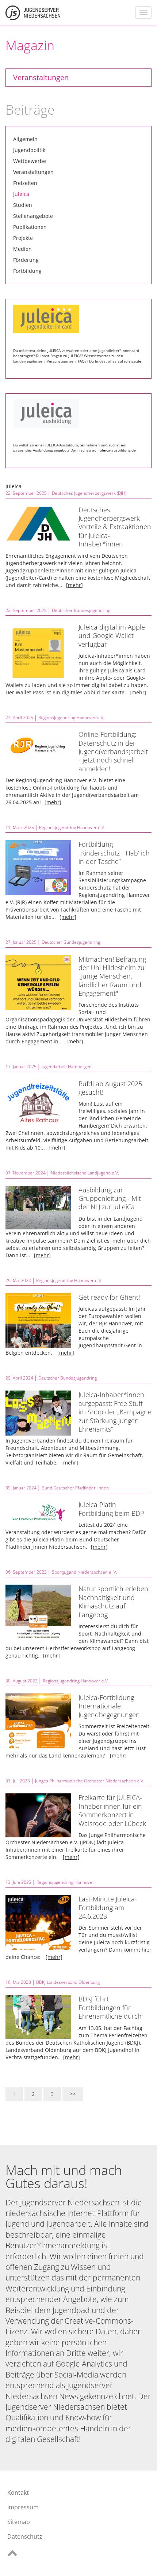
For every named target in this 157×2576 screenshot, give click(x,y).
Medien (22, 249)
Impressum (23, 2507)
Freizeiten (25, 183)
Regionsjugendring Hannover (65, 1882)
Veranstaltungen (41, 77)
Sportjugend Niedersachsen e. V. (85, 1572)
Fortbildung (27, 271)
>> (73, 2094)
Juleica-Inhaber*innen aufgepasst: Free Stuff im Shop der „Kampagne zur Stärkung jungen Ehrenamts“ (115, 1412)
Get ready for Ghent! (109, 1297)
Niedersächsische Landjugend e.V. (85, 1173)
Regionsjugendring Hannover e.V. (71, 718)
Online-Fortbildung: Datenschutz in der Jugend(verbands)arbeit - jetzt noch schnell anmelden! (113, 751)
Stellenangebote (33, 216)
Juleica (21, 194)
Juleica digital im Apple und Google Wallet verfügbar (112, 636)
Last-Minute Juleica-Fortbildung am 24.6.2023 (108, 1907)
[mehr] (74, 585)
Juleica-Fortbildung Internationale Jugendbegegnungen (109, 1706)
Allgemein (25, 139)
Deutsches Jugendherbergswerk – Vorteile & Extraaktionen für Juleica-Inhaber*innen (115, 527)
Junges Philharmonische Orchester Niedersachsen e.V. (90, 1781)
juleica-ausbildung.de (117, 450)
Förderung (26, 260)
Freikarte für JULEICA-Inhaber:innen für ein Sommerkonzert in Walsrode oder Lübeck (112, 1810)
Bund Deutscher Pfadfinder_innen (75, 1488)
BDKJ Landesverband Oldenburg (68, 1982)
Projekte (23, 238)
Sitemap (19, 2522)
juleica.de (133, 361)
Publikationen (30, 227)
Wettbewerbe (30, 161)
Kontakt (18, 2493)
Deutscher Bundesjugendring (81, 610)
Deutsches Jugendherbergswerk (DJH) (89, 493)
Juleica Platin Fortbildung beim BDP (111, 1509)
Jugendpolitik (29, 150)
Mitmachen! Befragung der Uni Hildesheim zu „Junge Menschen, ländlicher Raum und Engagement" (112, 976)
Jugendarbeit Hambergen (67, 1067)
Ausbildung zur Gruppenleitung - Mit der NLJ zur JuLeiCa (110, 1198)
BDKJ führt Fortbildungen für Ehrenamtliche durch (110, 2007)
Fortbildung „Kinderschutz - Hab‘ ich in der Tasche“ (114, 853)
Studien (23, 205)
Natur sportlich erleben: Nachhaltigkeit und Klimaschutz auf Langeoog (114, 1601)
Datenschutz (25, 2536)
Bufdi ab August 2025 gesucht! (110, 1088)
